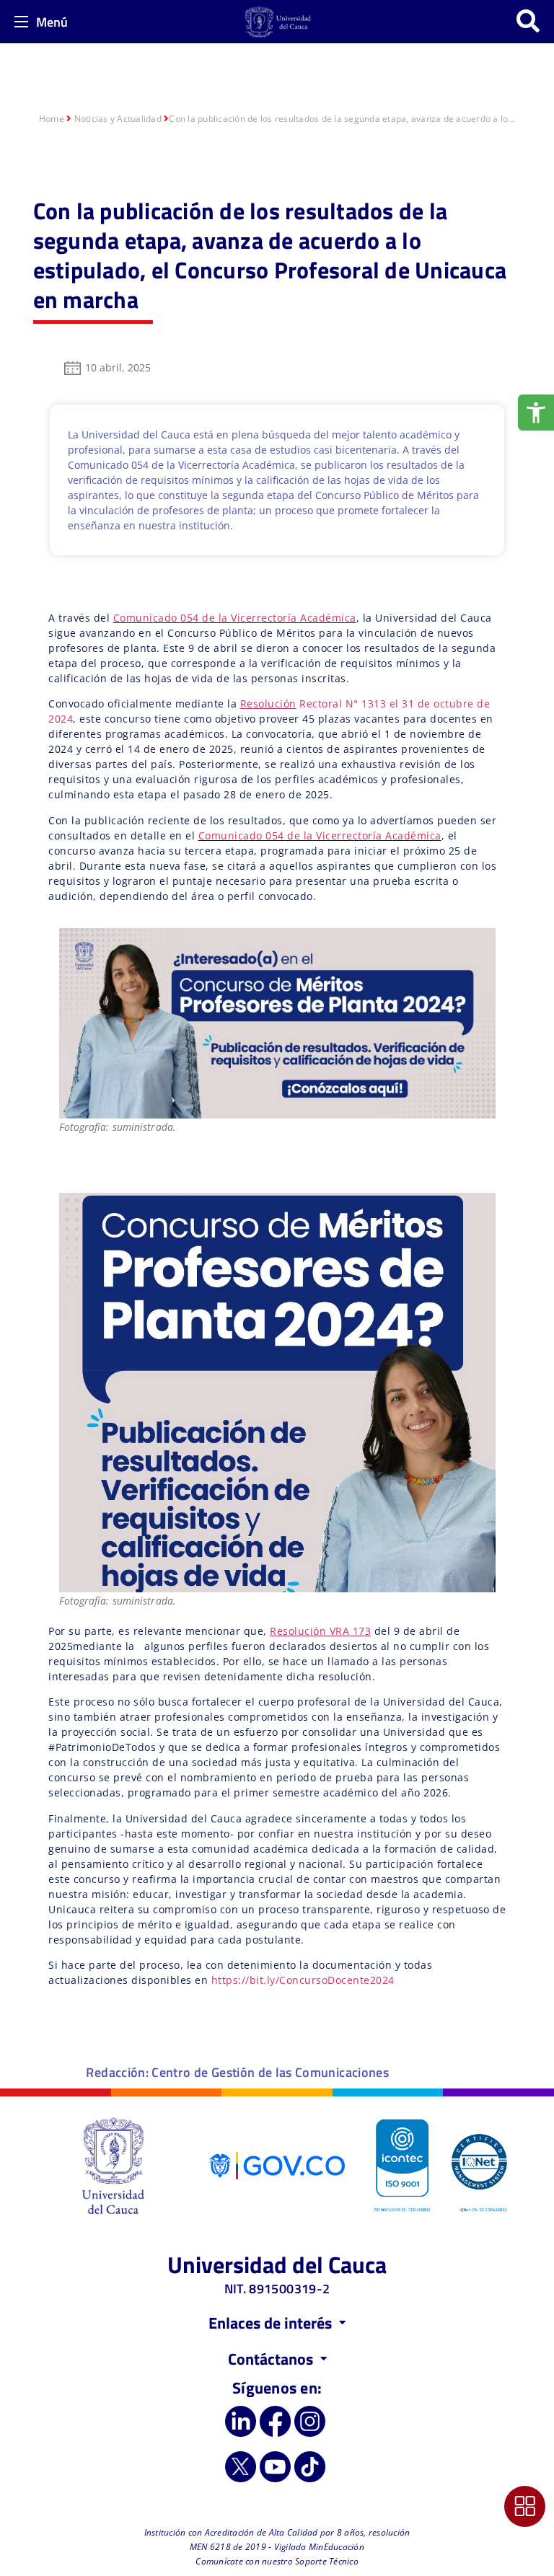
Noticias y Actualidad (118, 119)
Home (52, 119)
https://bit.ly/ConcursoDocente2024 (303, 1980)
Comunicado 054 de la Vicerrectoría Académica (235, 618)
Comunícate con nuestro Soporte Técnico (277, 2561)
